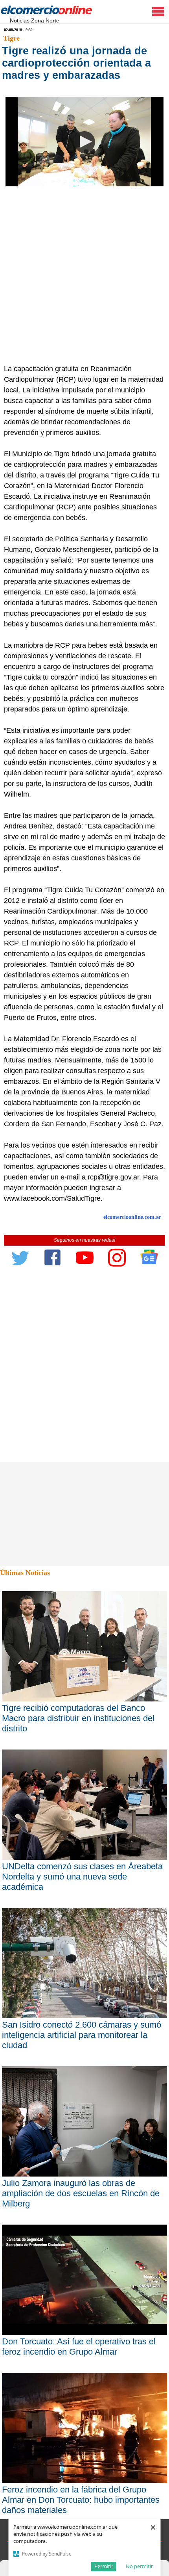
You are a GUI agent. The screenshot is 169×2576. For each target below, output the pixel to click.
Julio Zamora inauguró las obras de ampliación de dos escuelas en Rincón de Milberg (81, 2193)
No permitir (139, 2566)
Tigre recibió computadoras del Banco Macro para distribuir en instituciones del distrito (78, 1718)
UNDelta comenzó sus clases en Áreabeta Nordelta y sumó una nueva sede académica (82, 1877)
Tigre (11, 38)
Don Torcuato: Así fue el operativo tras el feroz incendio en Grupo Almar (79, 2347)
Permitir (104, 2566)
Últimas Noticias (25, 1573)
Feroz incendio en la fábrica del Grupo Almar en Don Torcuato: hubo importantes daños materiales (81, 2500)
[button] (84, 142)
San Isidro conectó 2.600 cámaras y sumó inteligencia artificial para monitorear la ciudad (82, 2035)
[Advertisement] (84, 275)
